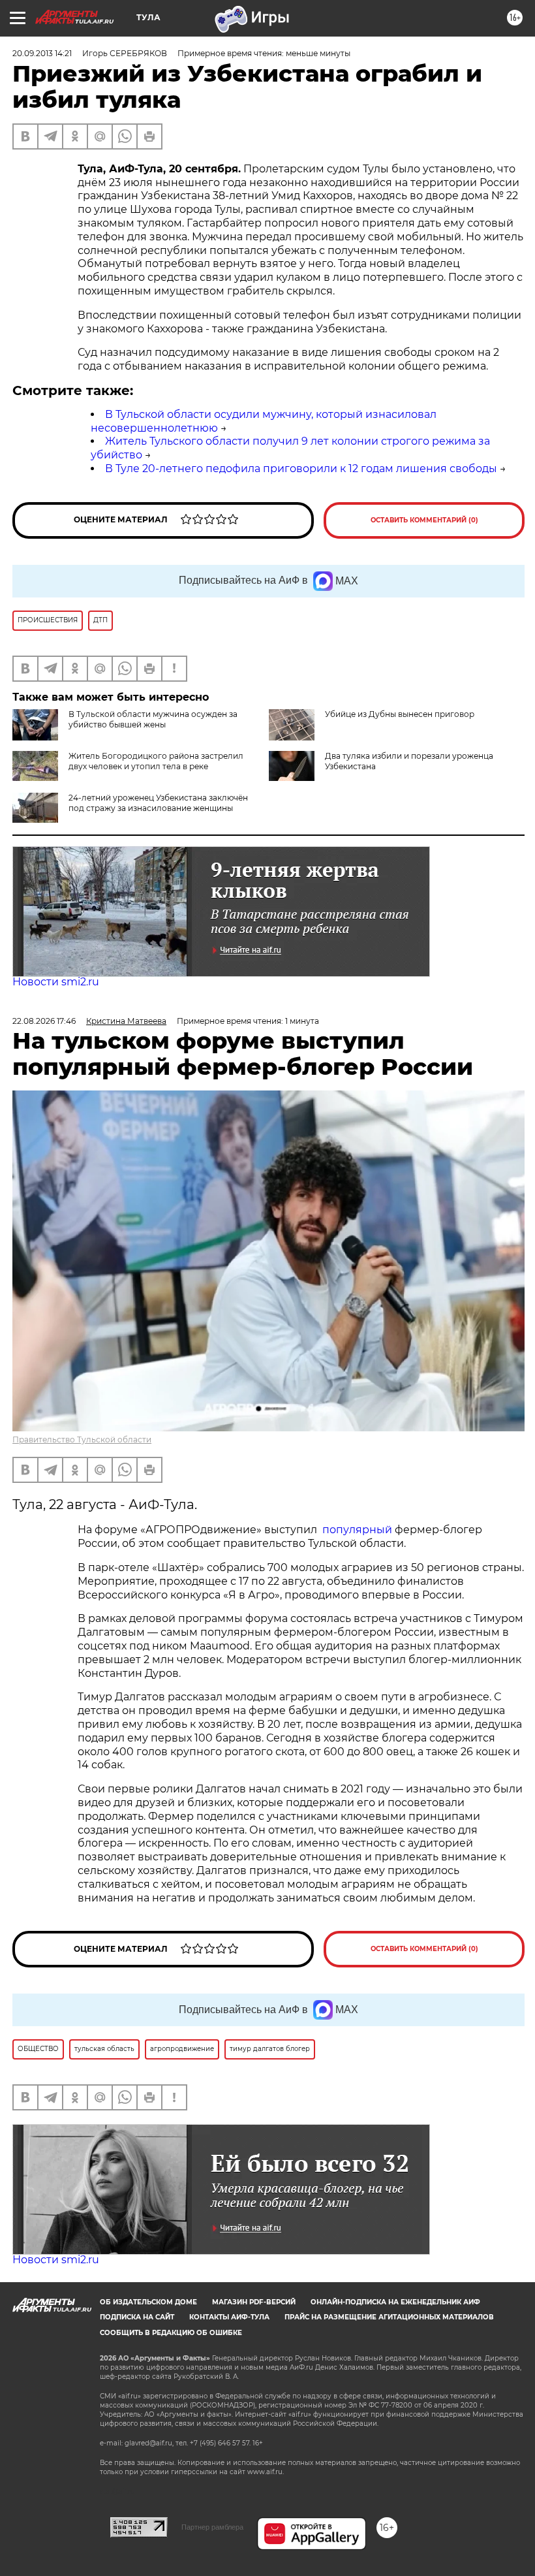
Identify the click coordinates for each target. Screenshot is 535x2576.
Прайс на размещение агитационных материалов (389, 2317)
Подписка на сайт (137, 2317)
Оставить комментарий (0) (424, 520)
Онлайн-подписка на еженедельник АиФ (395, 2302)
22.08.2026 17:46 (44, 1021)
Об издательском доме (148, 2302)
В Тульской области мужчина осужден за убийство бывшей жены (153, 719)
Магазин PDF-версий (254, 2302)
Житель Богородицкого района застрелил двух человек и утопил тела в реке (156, 761)
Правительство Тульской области (82, 1439)
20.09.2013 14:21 (42, 53)
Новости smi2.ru (56, 982)
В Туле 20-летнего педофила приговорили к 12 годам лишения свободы (301, 469)
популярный (357, 1530)
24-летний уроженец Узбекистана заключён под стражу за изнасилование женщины (158, 803)
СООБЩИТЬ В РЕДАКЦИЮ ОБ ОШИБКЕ (171, 2333)
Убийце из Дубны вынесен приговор (400, 714)
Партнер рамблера (212, 2527)
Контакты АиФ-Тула (229, 2317)
